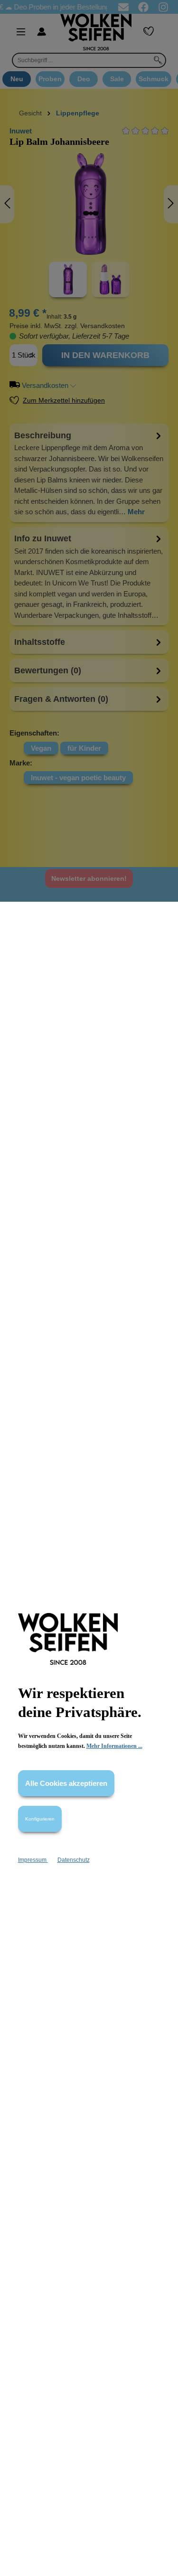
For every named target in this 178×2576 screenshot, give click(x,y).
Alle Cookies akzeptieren (66, 1783)
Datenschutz (74, 1860)
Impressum (33, 1860)
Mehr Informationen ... (114, 1746)
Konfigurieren (40, 1819)
